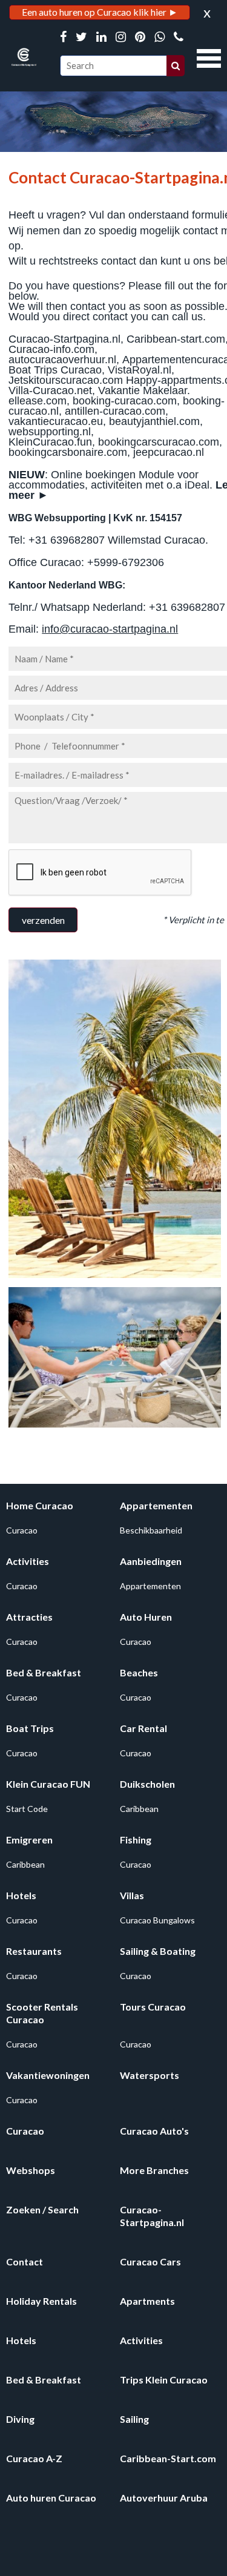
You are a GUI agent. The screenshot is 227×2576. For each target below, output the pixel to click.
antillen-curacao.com (115, 411)
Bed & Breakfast (44, 1672)
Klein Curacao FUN (48, 1784)
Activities (28, 1561)
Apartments (147, 2301)
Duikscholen (147, 1784)
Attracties (29, 1617)
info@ (56, 629)
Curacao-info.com (51, 349)
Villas (132, 1895)
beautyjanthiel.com (154, 421)
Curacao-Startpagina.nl (64, 339)
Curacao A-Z (34, 2458)
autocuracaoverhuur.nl (62, 360)
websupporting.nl (50, 432)
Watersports (150, 2075)
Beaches (139, 1672)
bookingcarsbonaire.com (68, 452)
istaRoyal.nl (143, 370)
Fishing (136, 1840)
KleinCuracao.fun (50, 442)
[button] (209, 57)
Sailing (134, 2419)
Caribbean (139, 1809)
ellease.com (38, 401)
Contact (25, 2261)
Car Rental (143, 1728)
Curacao (22, 1530)
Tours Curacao (153, 2007)
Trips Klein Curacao (164, 2380)
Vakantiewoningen (48, 2075)
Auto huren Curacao (51, 2498)
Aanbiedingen (151, 1561)
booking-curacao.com (125, 401)
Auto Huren (146, 1617)
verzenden (43, 920)
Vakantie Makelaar (143, 390)
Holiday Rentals (41, 2301)
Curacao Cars (150, 2261)
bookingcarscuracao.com (159, 442)
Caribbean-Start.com (168, 2458)
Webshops (31, 2170)
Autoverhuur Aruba (164, 2498)
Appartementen (156, 1505)
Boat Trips (30, 1728)
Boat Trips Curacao (55, 370)
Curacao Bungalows (157, 1920)
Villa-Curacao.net (50, 390)
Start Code (27, 1809)
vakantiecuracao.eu (56, 421)
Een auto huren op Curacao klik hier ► (100, 12)
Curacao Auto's (154, 2131)
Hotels (21, 1895)
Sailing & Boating (158, 1951)
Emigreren (29, 1840)
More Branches (154, 2170)
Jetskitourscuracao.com (66, 380)
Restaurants (34, 1951)
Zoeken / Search (42, 2209)
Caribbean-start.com (176, 339)
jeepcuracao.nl (169, 452)
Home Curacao (40, 1505)
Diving (20, 2419)
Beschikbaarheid (151, 1530)
